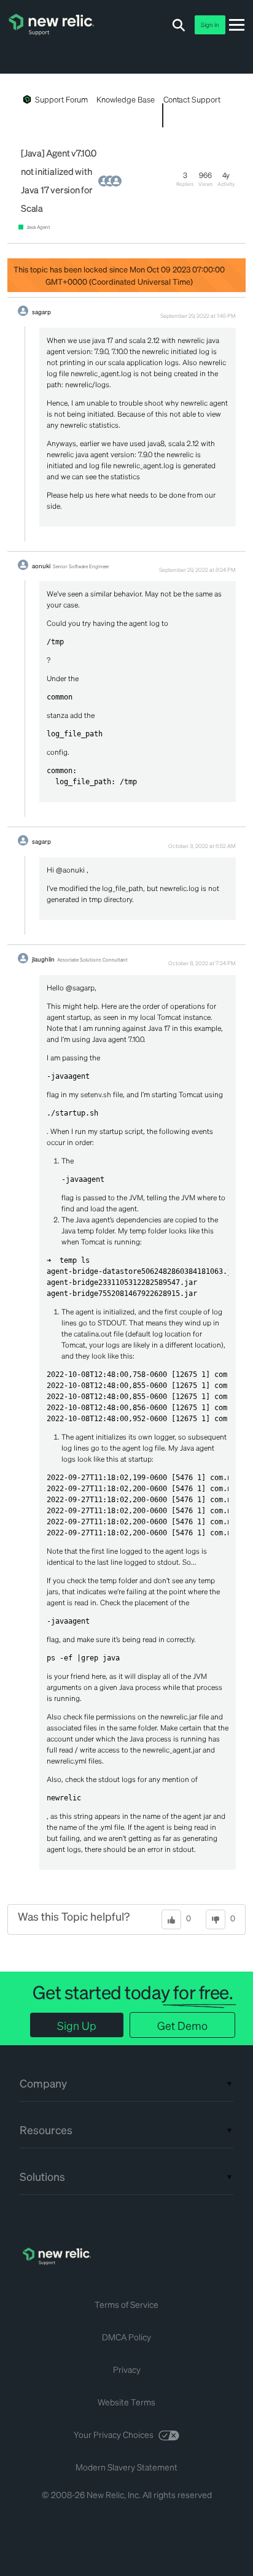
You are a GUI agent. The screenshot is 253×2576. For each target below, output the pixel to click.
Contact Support (192, 99)
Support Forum (61, 99)
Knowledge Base (125, 99)
